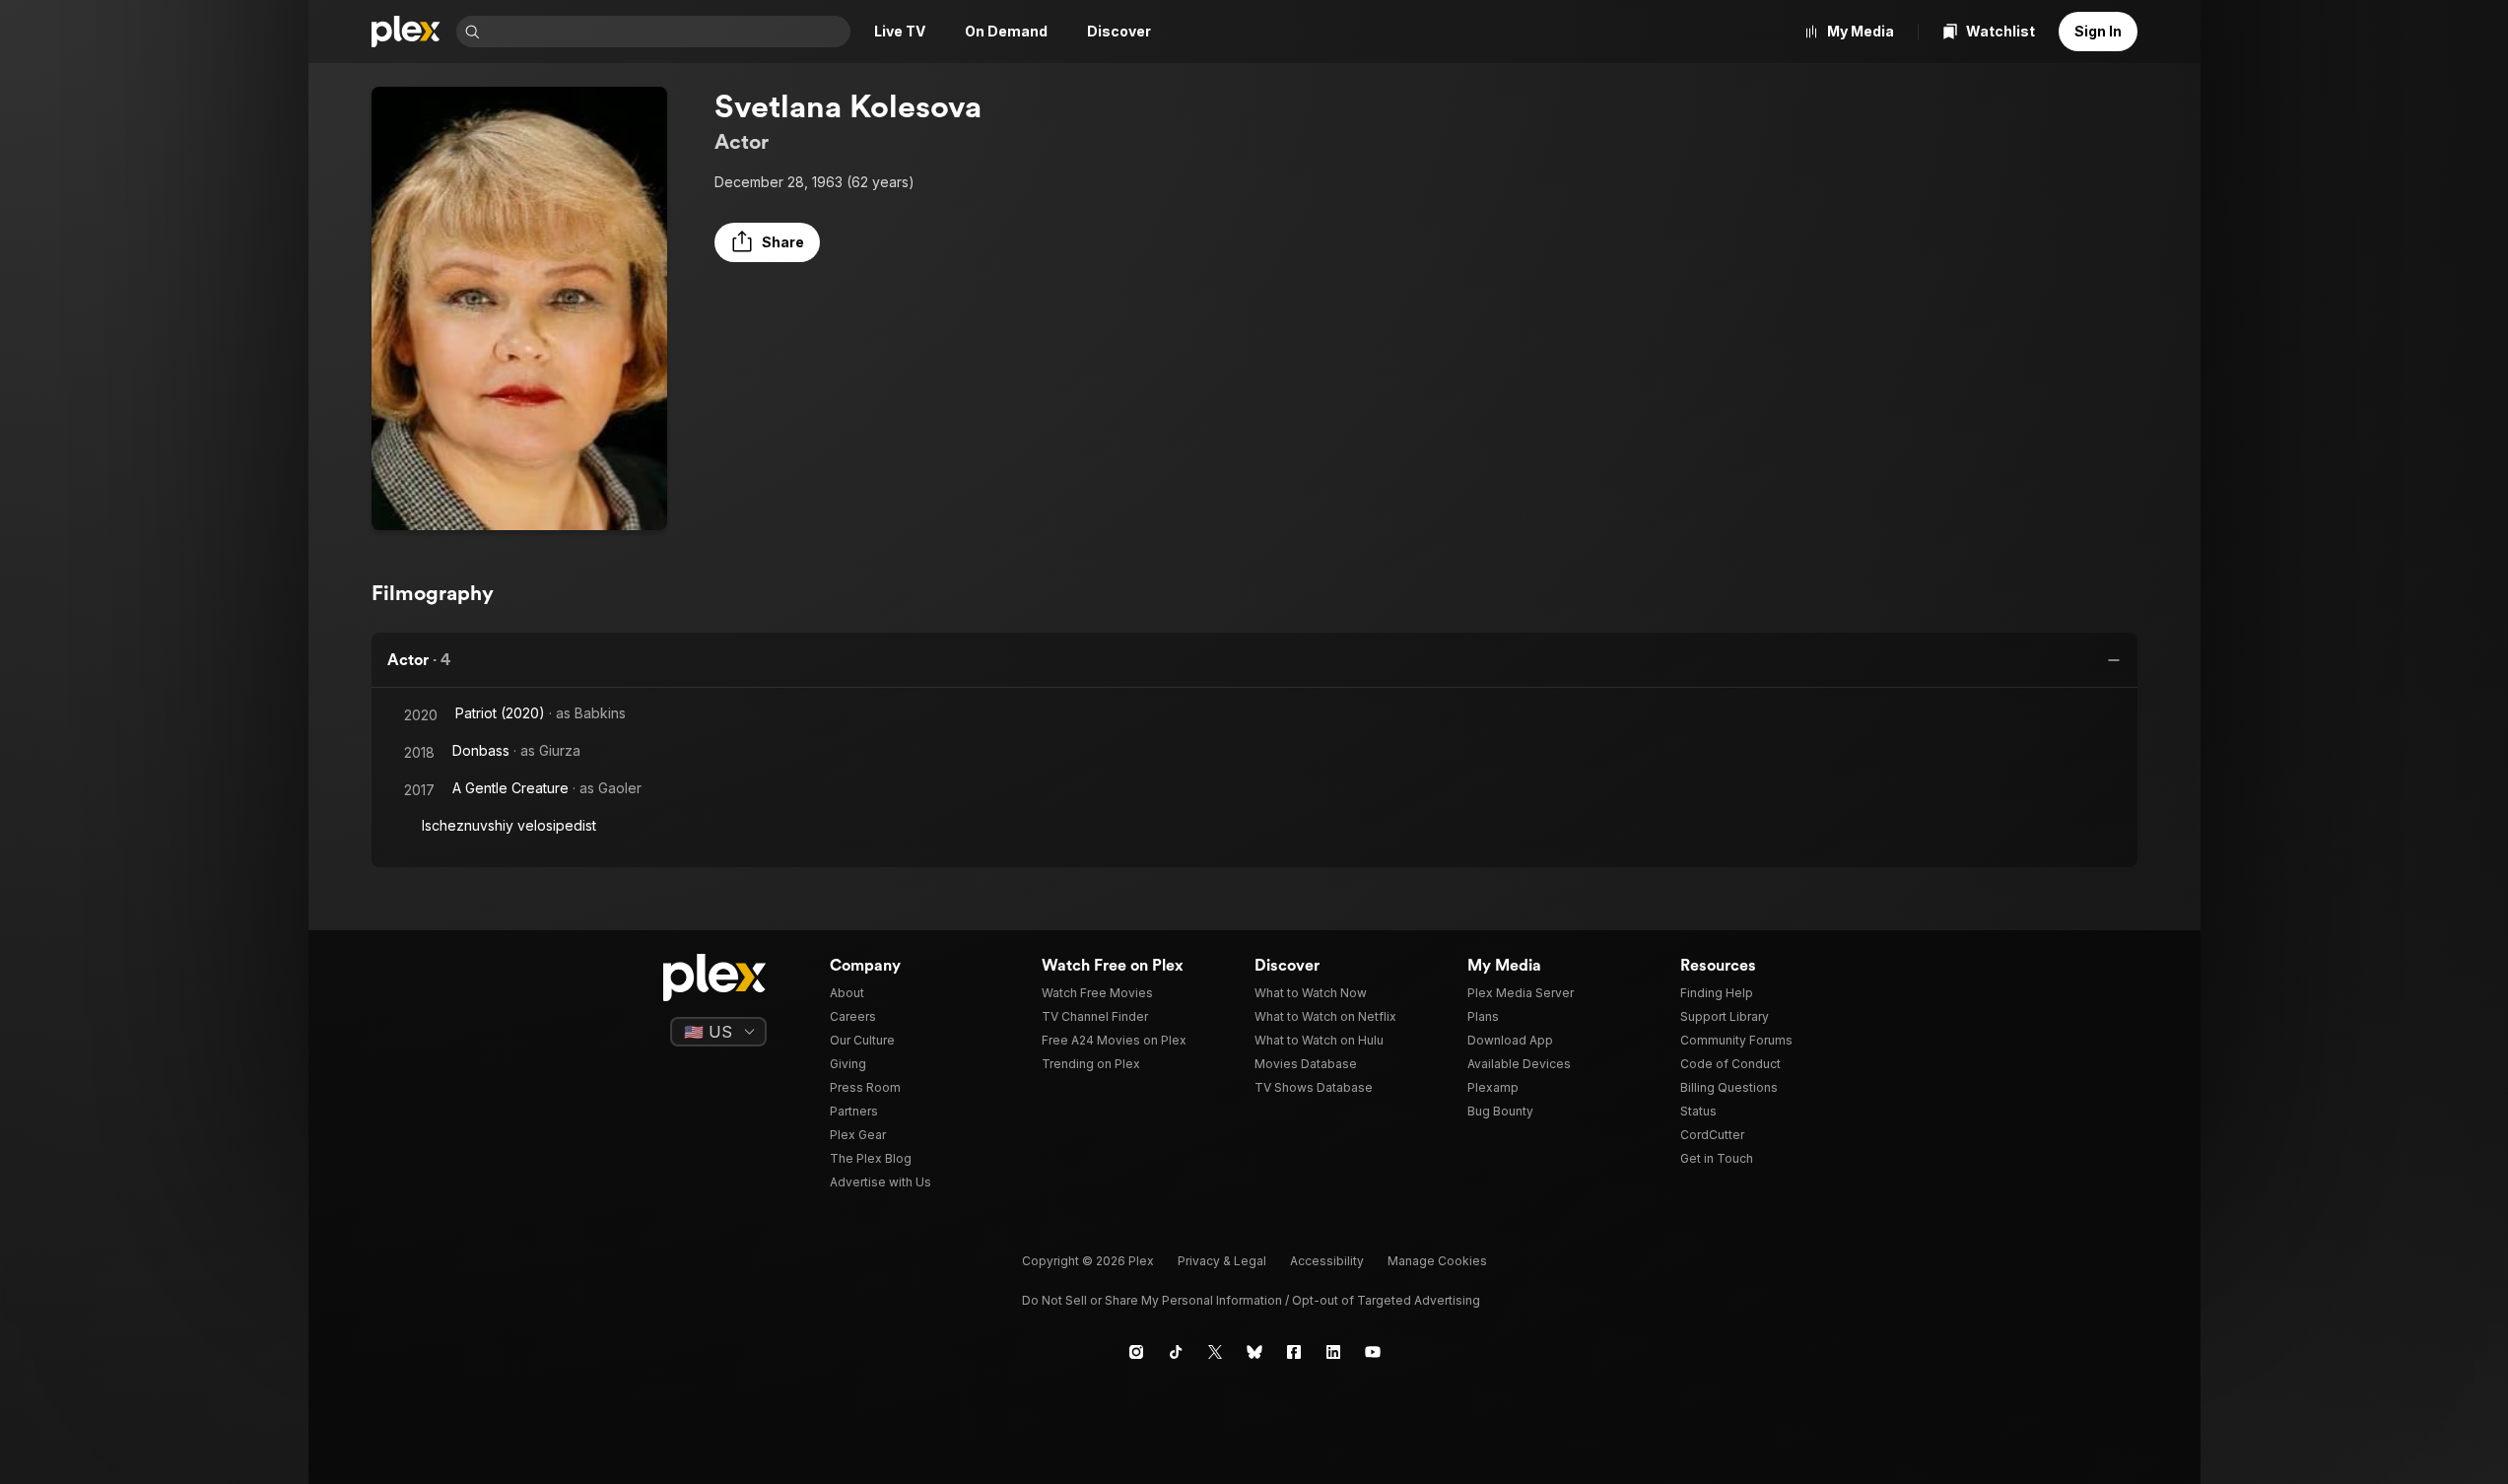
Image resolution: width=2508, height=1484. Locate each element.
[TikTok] (1176, 1352)
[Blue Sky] (1254, 1352)
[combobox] (667, 32)
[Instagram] (1136, 1352)
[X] (1215, 1352)
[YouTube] (1373, 1352)
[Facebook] (1294, 1352)
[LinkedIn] (1333, 1352)
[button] (767, 242)
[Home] (406, 32)
